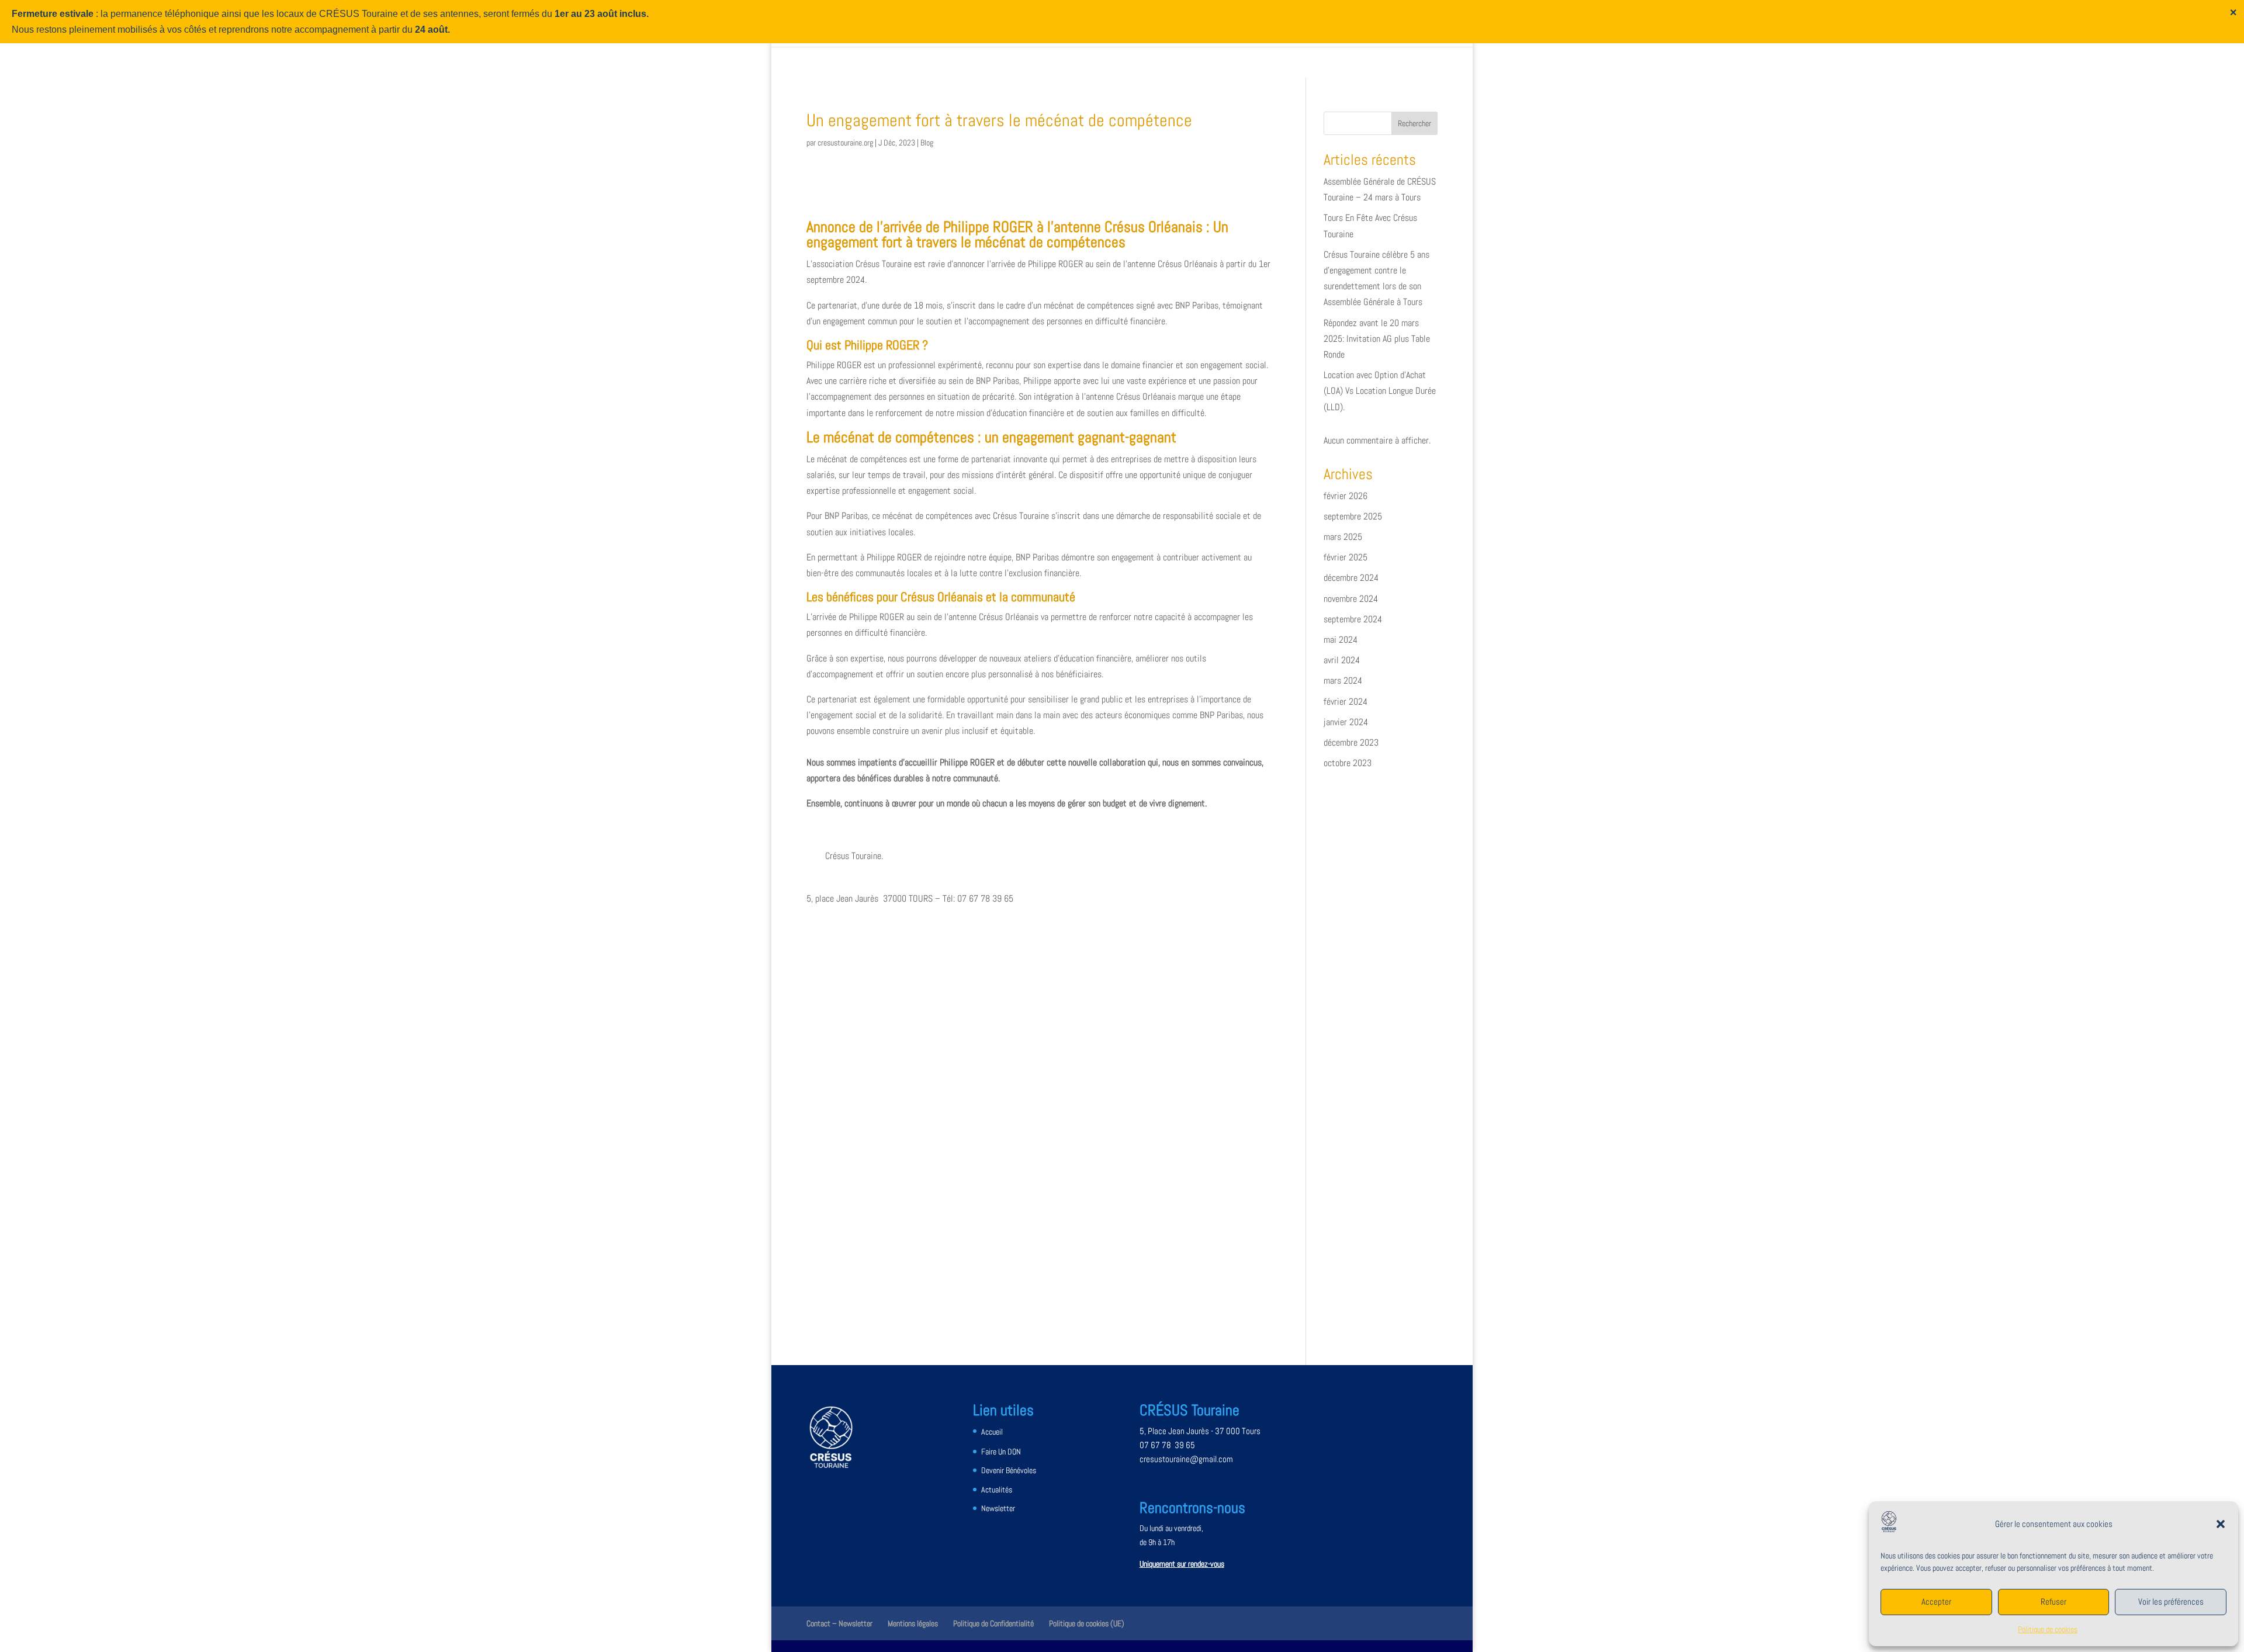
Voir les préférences (2171, 1601)
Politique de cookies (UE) (1087, 1623)
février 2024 (1346, 702)
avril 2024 (1342, 660)
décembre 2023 (1351, 742)
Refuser (2053, 1601)
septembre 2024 (1353, 619)
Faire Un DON (1001, 1452)
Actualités (997, 1490)
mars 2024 (1343, 680)
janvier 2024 (1346, 722)
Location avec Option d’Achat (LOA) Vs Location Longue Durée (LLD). (1380, 391)
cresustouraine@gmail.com (1186, 1459)
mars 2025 (1343, 537)
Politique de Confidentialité (993, 1623)
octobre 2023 (1348, 763)
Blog (927, 143)
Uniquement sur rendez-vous (1182, 1564)
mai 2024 (1341, 640)
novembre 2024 (1351, 599)
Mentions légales (913, 1623)
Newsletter (998, 1508)
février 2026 (1346, 496)
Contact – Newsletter (839, 1623)
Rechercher (1414, 123)
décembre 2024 (1351, 578)
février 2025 (1346, 557)
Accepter (1936, 1601)
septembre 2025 (1353, 516)
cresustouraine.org (845, 143)
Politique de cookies (2048, 1629)
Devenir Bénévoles (1009, 1470)
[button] (2221, 1524)
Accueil (992, 1432)
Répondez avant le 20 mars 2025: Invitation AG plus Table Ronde (1377, 339)
